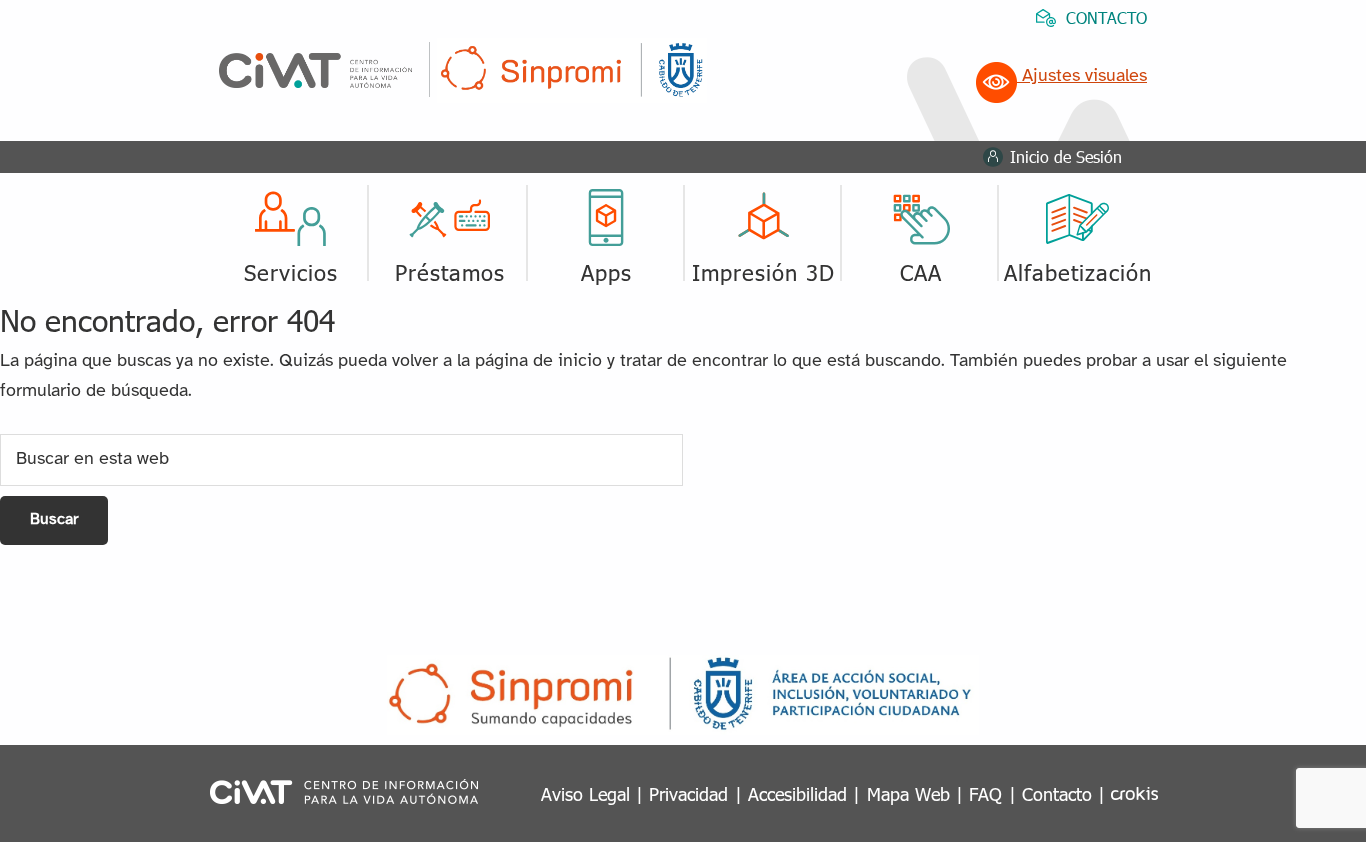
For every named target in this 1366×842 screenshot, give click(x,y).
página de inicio (538, 361)
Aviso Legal (585, 793)
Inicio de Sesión (1066, 156)
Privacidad (688, 793)
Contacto (1057, 793)
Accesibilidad (797, 793)
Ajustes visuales (1082, 76)
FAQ (985, 793)
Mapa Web (908, 793)
